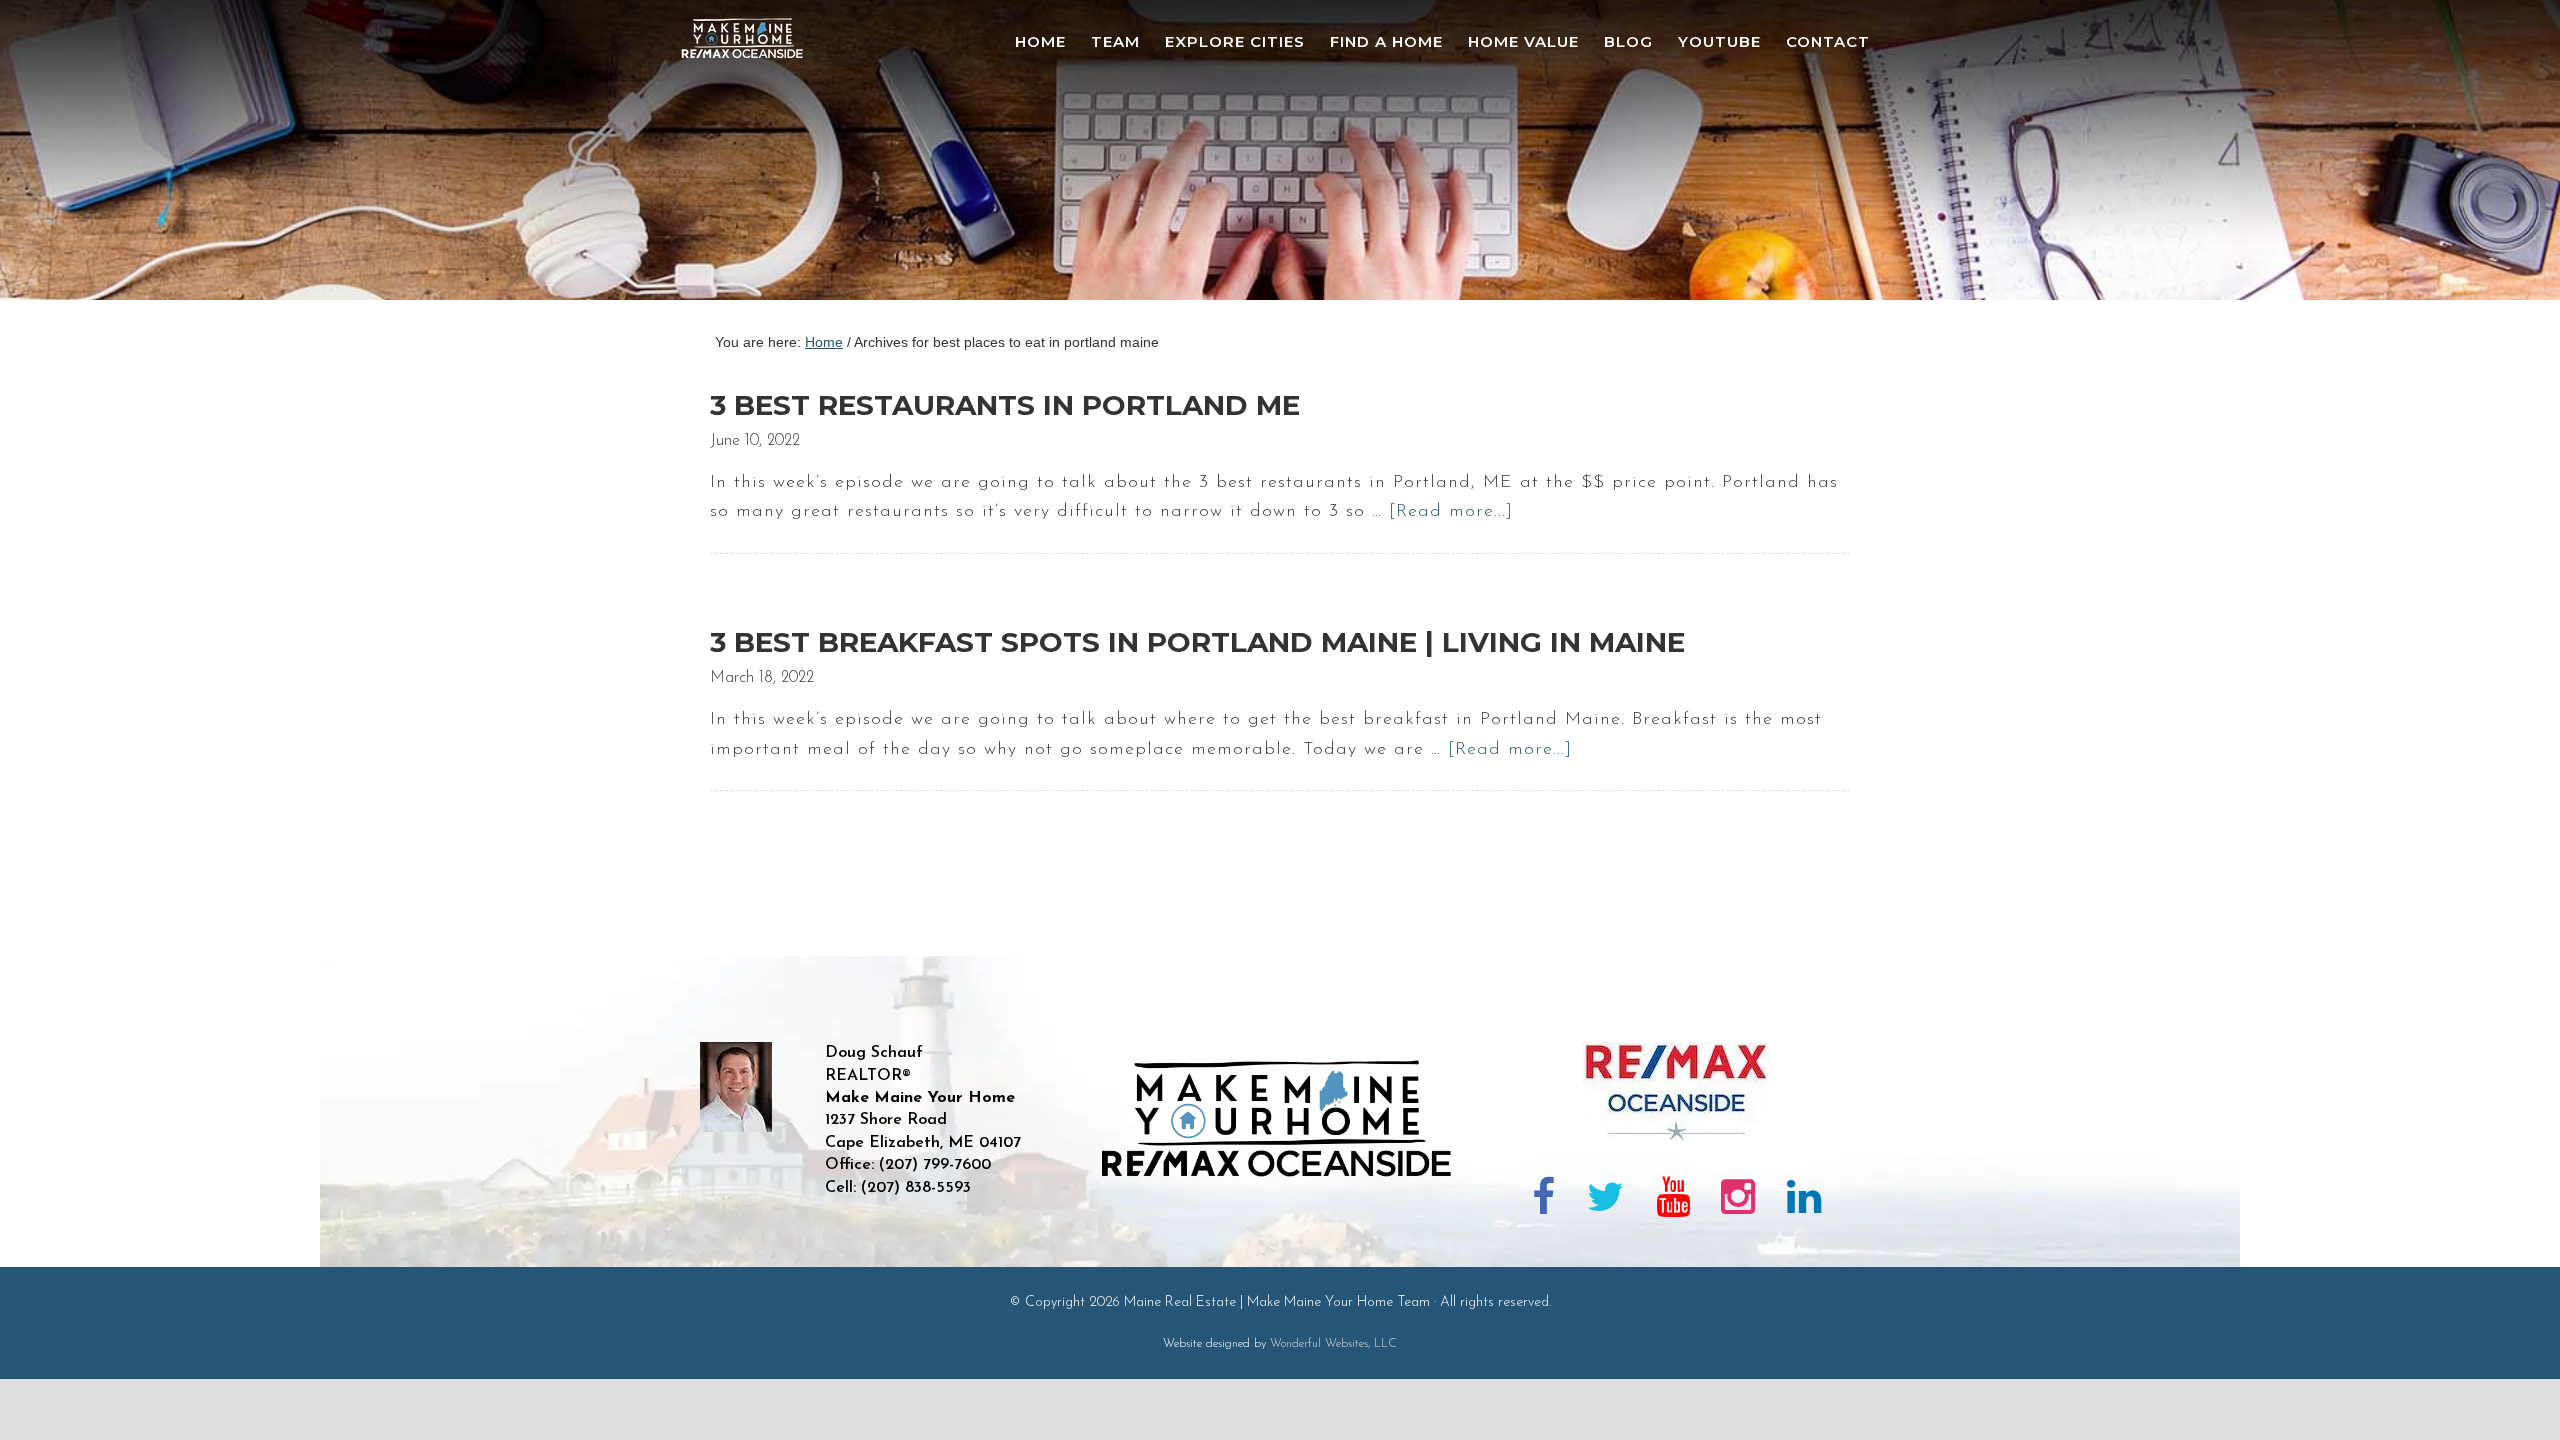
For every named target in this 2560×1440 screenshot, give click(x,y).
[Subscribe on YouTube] (1673, 1201)
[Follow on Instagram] (1738, 1201)
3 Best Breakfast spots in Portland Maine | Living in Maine (1197, 642)
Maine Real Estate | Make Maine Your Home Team (753, 156)
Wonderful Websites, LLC (1333, 1344)
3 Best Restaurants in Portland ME (1005, 405)
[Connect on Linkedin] (1804, 1201)
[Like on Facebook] (1544, 1201)
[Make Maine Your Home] (1280, 1245)
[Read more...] (1451, 512)
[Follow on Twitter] (1605, 1201)
